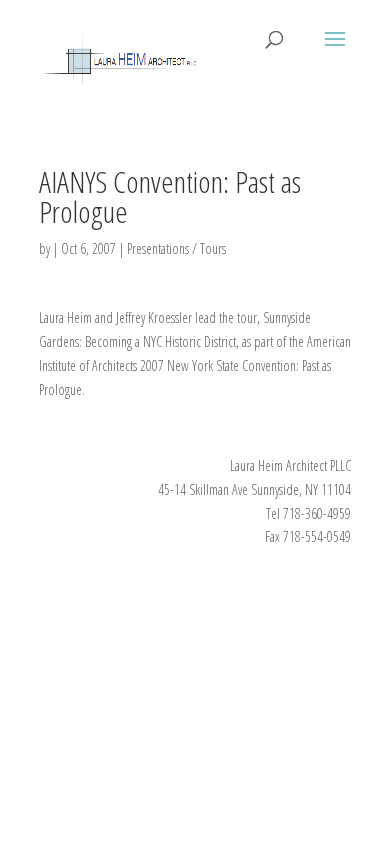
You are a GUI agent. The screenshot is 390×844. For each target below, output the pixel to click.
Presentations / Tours (176, 248)
